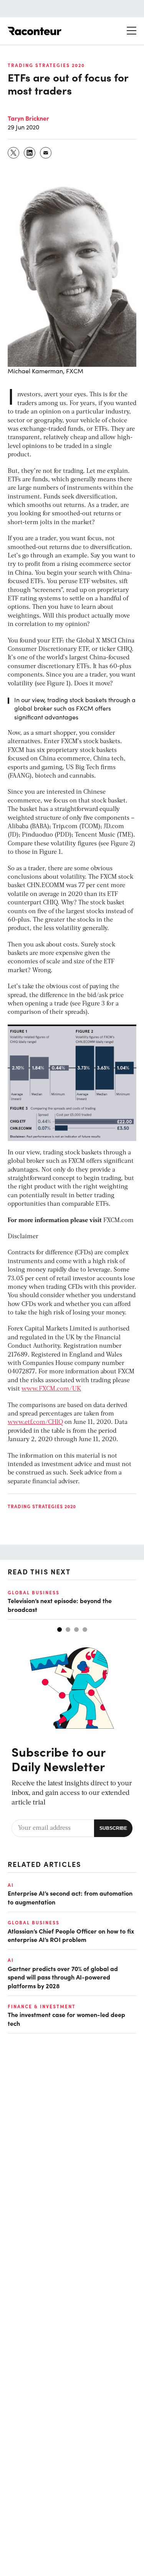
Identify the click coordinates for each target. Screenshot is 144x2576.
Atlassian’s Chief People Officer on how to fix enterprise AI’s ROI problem (71, 1935)
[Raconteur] (35, 31)
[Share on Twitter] (14, 153)
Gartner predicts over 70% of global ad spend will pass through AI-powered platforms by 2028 (63, 1977)
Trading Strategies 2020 (46, 65)
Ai (11, 1885)
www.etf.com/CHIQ (35, 1422)
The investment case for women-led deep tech (66, 2019)
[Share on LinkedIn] (30, 153)
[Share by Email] (46, 153)
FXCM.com (118, 1221)
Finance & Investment (42, 2006)
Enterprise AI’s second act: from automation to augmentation (70, 1897)
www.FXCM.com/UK (51, 1389)
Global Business (34, 1592)
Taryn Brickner (28, 118)
